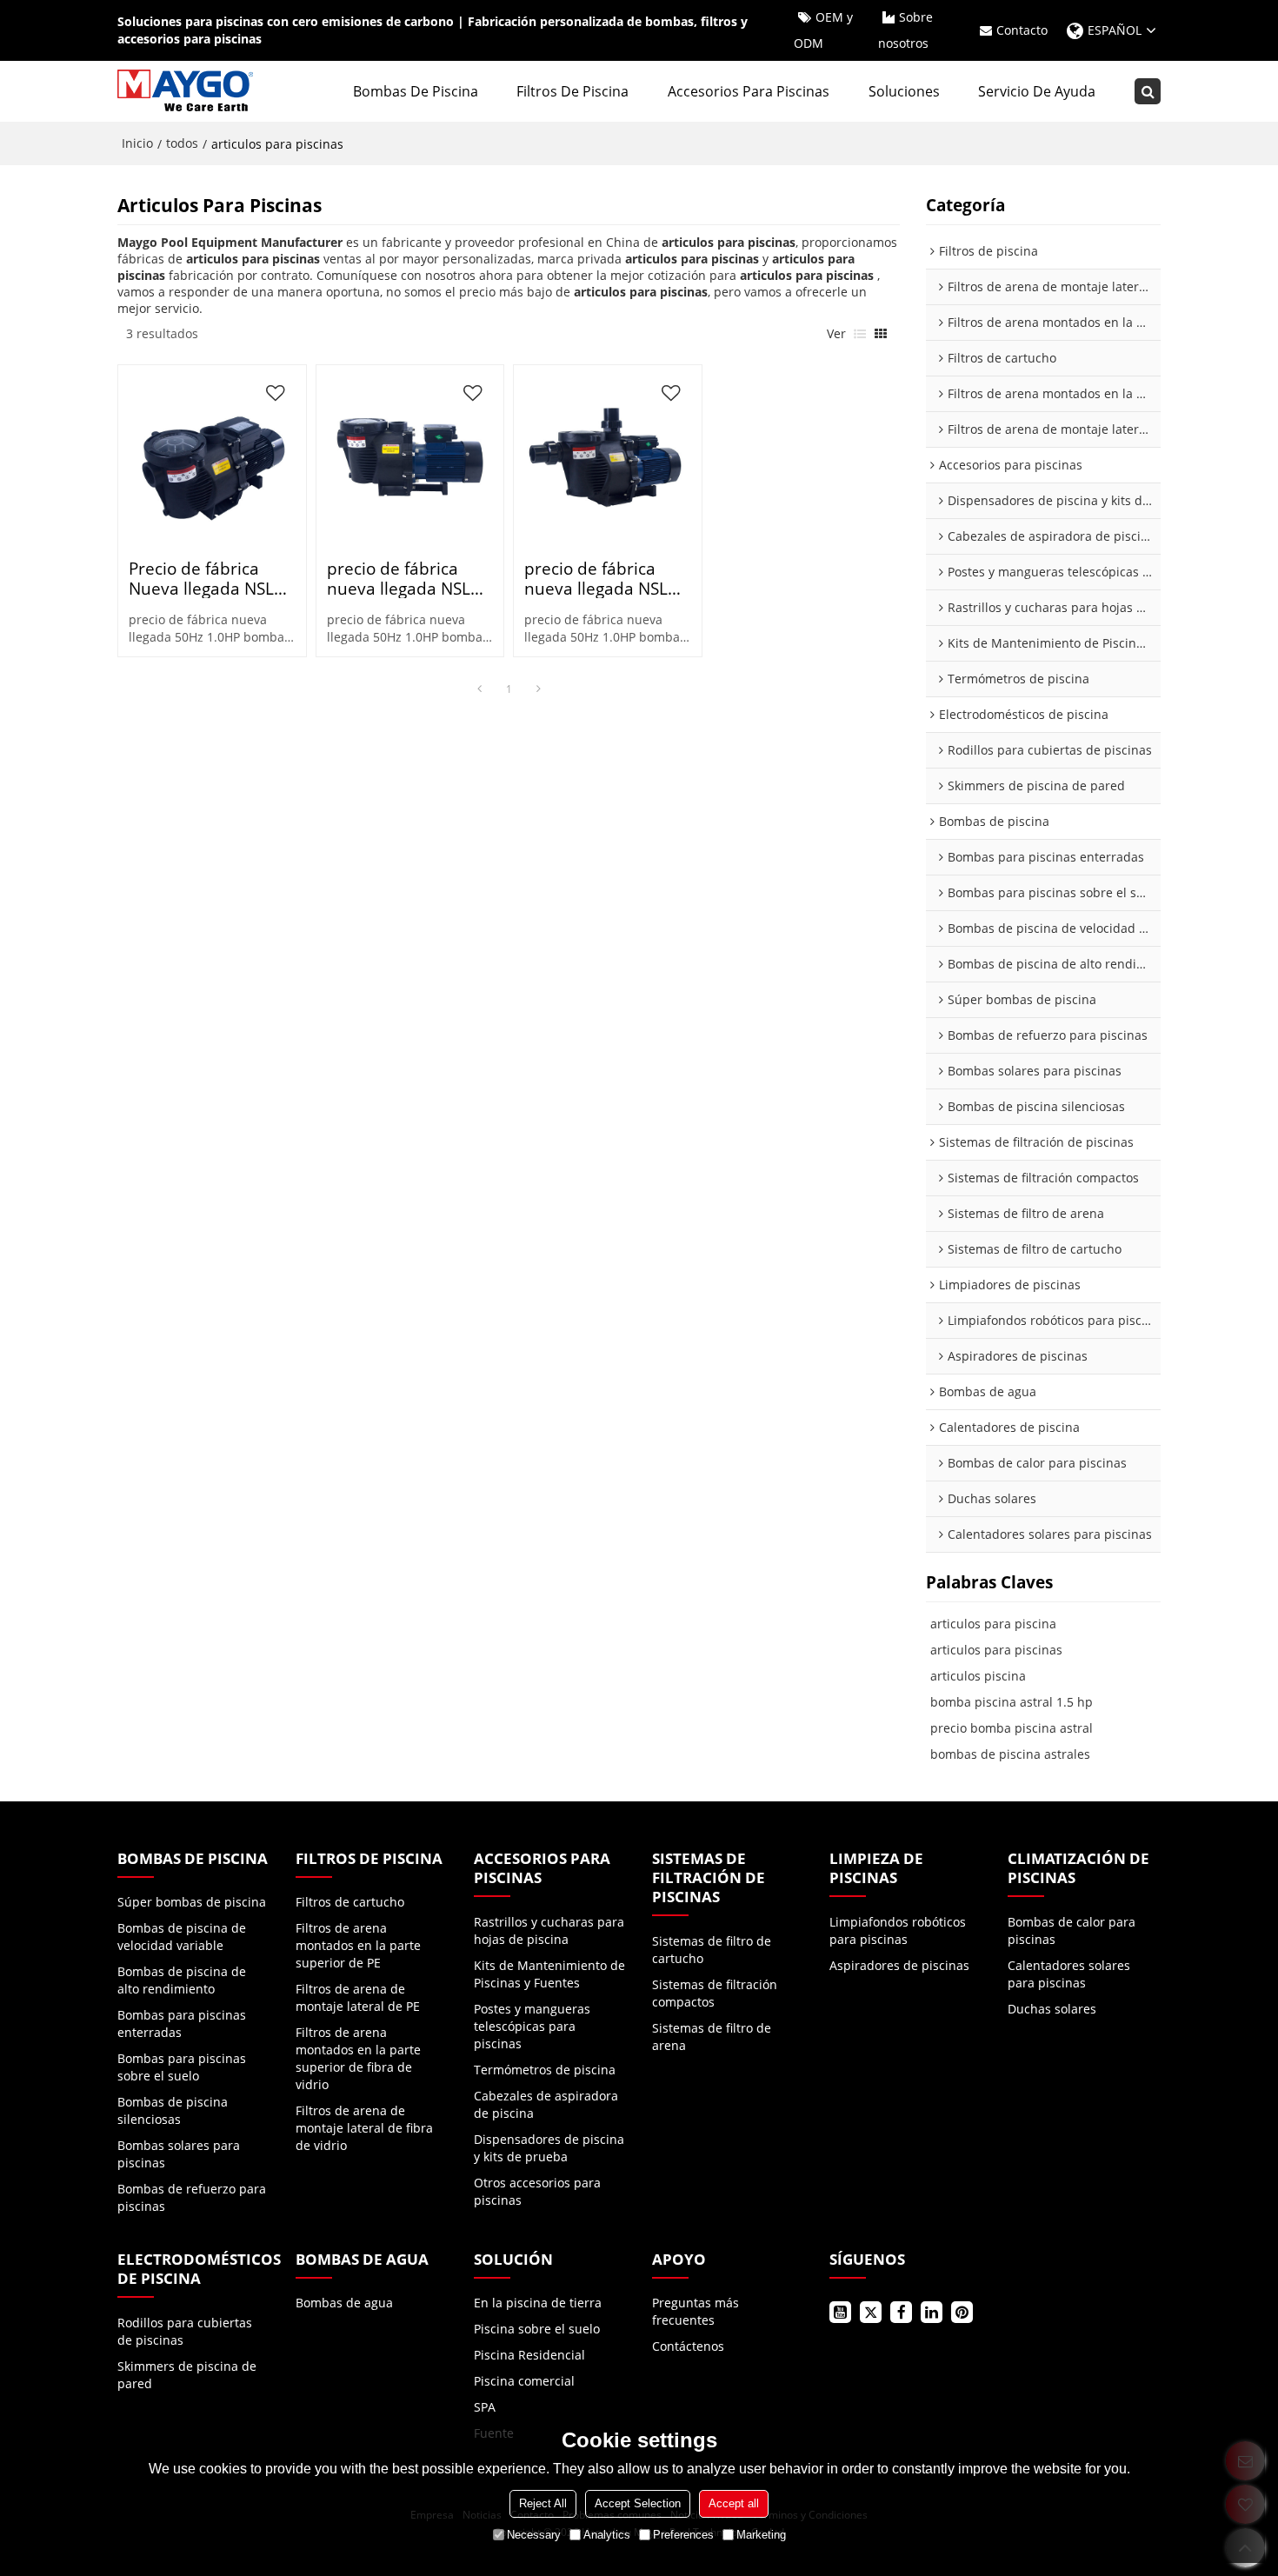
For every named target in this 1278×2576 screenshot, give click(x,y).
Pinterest (962, 2312)
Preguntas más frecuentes (696, 2311)
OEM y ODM (823, 30)
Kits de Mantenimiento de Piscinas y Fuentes (549, 1974)
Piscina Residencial (529, 2355)
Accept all (734, 2503)
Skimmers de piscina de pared (187, 2375)
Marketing (761, 2535)
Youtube (840, 2312)
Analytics (607, 2535)
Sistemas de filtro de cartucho (712, 1950)
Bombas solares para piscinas (179, 2154)
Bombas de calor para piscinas (1072, 1930)
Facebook (901, 2312)
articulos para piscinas (996, 1650)
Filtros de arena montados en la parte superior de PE (358, 1945)
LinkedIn (932, 2312)
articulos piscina (978, 1676)
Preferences (683, 2535)
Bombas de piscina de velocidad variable (182, 1937)
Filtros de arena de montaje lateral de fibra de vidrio (364, 2128)
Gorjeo (871, 2312)
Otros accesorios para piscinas (537, 2191)
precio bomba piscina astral (1012, 1728)
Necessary (534, 2535)
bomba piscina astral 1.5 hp (1012, 1702)
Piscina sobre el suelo (537, 2329)
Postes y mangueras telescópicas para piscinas (532, 2026)
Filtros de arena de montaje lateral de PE (358, 1997)
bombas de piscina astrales (1010, 1754)
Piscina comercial (524, 2381)
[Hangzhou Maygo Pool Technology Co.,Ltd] (187, 91)
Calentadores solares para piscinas (1069, 1974)
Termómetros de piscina (545, 2070)
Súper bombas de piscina (192, 1902)
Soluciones (904, 91)
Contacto (1022, 30)
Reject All (543, 2503)
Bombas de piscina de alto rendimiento (182, 1980)
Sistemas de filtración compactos (715, 1993)
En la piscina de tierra (538, 2303)
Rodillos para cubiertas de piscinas (185, 2331)
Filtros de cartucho (350, 1902)
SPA (485, 2407)
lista (860, 334)
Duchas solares (1052, 2009)
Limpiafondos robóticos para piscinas (898, 1930)
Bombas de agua (344, 2303)
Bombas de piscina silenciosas (173, 2110)
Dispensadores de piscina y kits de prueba (549, 2148)
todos (182, 143)
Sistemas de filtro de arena (712, 2037)
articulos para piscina (993, 1624)
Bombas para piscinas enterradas (182, 2024)
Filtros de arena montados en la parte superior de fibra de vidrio (358, 2058)
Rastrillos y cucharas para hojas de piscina (549, 1930)
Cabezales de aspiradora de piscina (546, 2104)
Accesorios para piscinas (749, 91)
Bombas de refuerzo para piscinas (192, 2197)
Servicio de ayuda (1037, 91)
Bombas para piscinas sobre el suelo (182, 2067)
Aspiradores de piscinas (899, 1965)
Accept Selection (638, 2503)
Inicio (137, 143)
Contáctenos (688, 2346)
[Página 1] (479, 689)
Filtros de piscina (572, 91)
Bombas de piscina (416, 91)
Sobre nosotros (905, 30)
